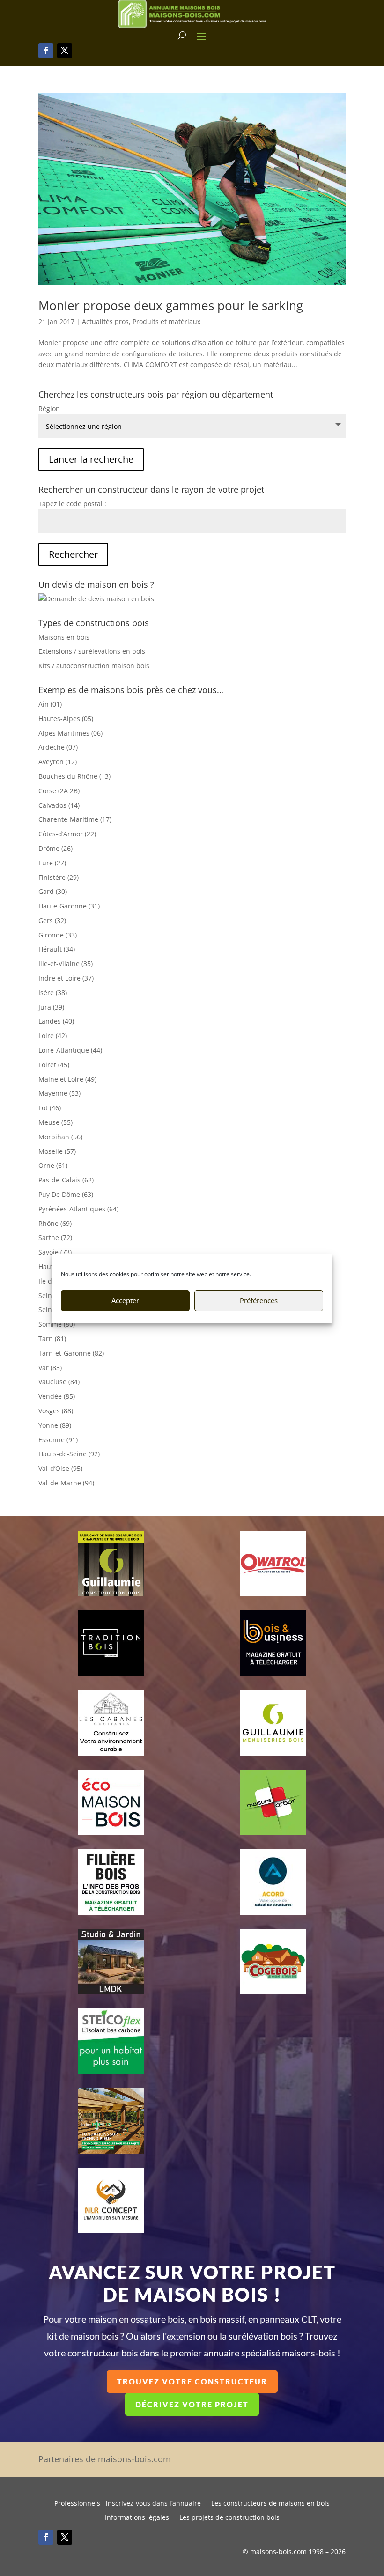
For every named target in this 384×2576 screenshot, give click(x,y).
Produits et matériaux (166, 321)
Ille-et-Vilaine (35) (66, 963)
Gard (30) (53, 891)
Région (49, 409)
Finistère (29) (59, 877)
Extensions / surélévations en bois (92, 651)
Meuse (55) (55, 1122)
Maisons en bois (64, 637)
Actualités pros (105, 321)
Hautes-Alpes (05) (66, 719)
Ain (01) (50, 704)
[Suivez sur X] (65, 51)
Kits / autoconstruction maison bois (94, 666)
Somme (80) (57, 1324)
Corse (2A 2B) (59, 791)
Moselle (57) (57, 1151)
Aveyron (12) (58, 762)
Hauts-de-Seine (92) (69, 1454)
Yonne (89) (55, 1425)
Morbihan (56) (60, 1137)
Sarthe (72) (55, 1237)
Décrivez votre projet (192, 2404)
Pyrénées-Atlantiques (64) (78, 1209)
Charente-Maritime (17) (75, 819)
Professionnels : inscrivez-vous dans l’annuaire (128, 2504)
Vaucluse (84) (59, 1382)
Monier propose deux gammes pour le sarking (171, 305)
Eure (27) (52, 863)
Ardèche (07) (58, 747)
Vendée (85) (57, 1396)
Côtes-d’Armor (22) (67, 834)
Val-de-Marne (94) (66, 1483)
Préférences (259, 1300)
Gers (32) (52, 920)
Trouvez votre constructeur (192, 2381)
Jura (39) (51, 1007)
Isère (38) (53, 993)
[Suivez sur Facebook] (46, 51)
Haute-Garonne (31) (69, 906)
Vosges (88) (56, 1411)
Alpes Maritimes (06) (70, 733)
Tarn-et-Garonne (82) (71, 1353)
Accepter (125, 1300)
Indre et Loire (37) (66, 978)
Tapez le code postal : (72, 504)
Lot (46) (50, 1108)
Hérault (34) (57, 949)
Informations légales (137, 2518)
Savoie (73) (55, 1252)
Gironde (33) (58, 935)
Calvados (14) (59, 805)
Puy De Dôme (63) (66, 1194)
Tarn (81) (52, 1339)
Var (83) (50, 1368)
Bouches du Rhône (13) (74, 776)
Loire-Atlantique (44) (70, 1050)
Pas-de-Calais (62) (66, 1180)
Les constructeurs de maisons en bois (270, 2504)
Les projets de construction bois (229, 2518)
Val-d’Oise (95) (60, 1468)
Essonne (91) (58, 1440)
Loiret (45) (54, 1065)
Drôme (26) (55, 848)
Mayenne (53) (59, 1093)
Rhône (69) (55, 1223)
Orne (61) (53, 1165)
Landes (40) (56, 1021)
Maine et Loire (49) (67, 1079)
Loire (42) (53, 1036)
